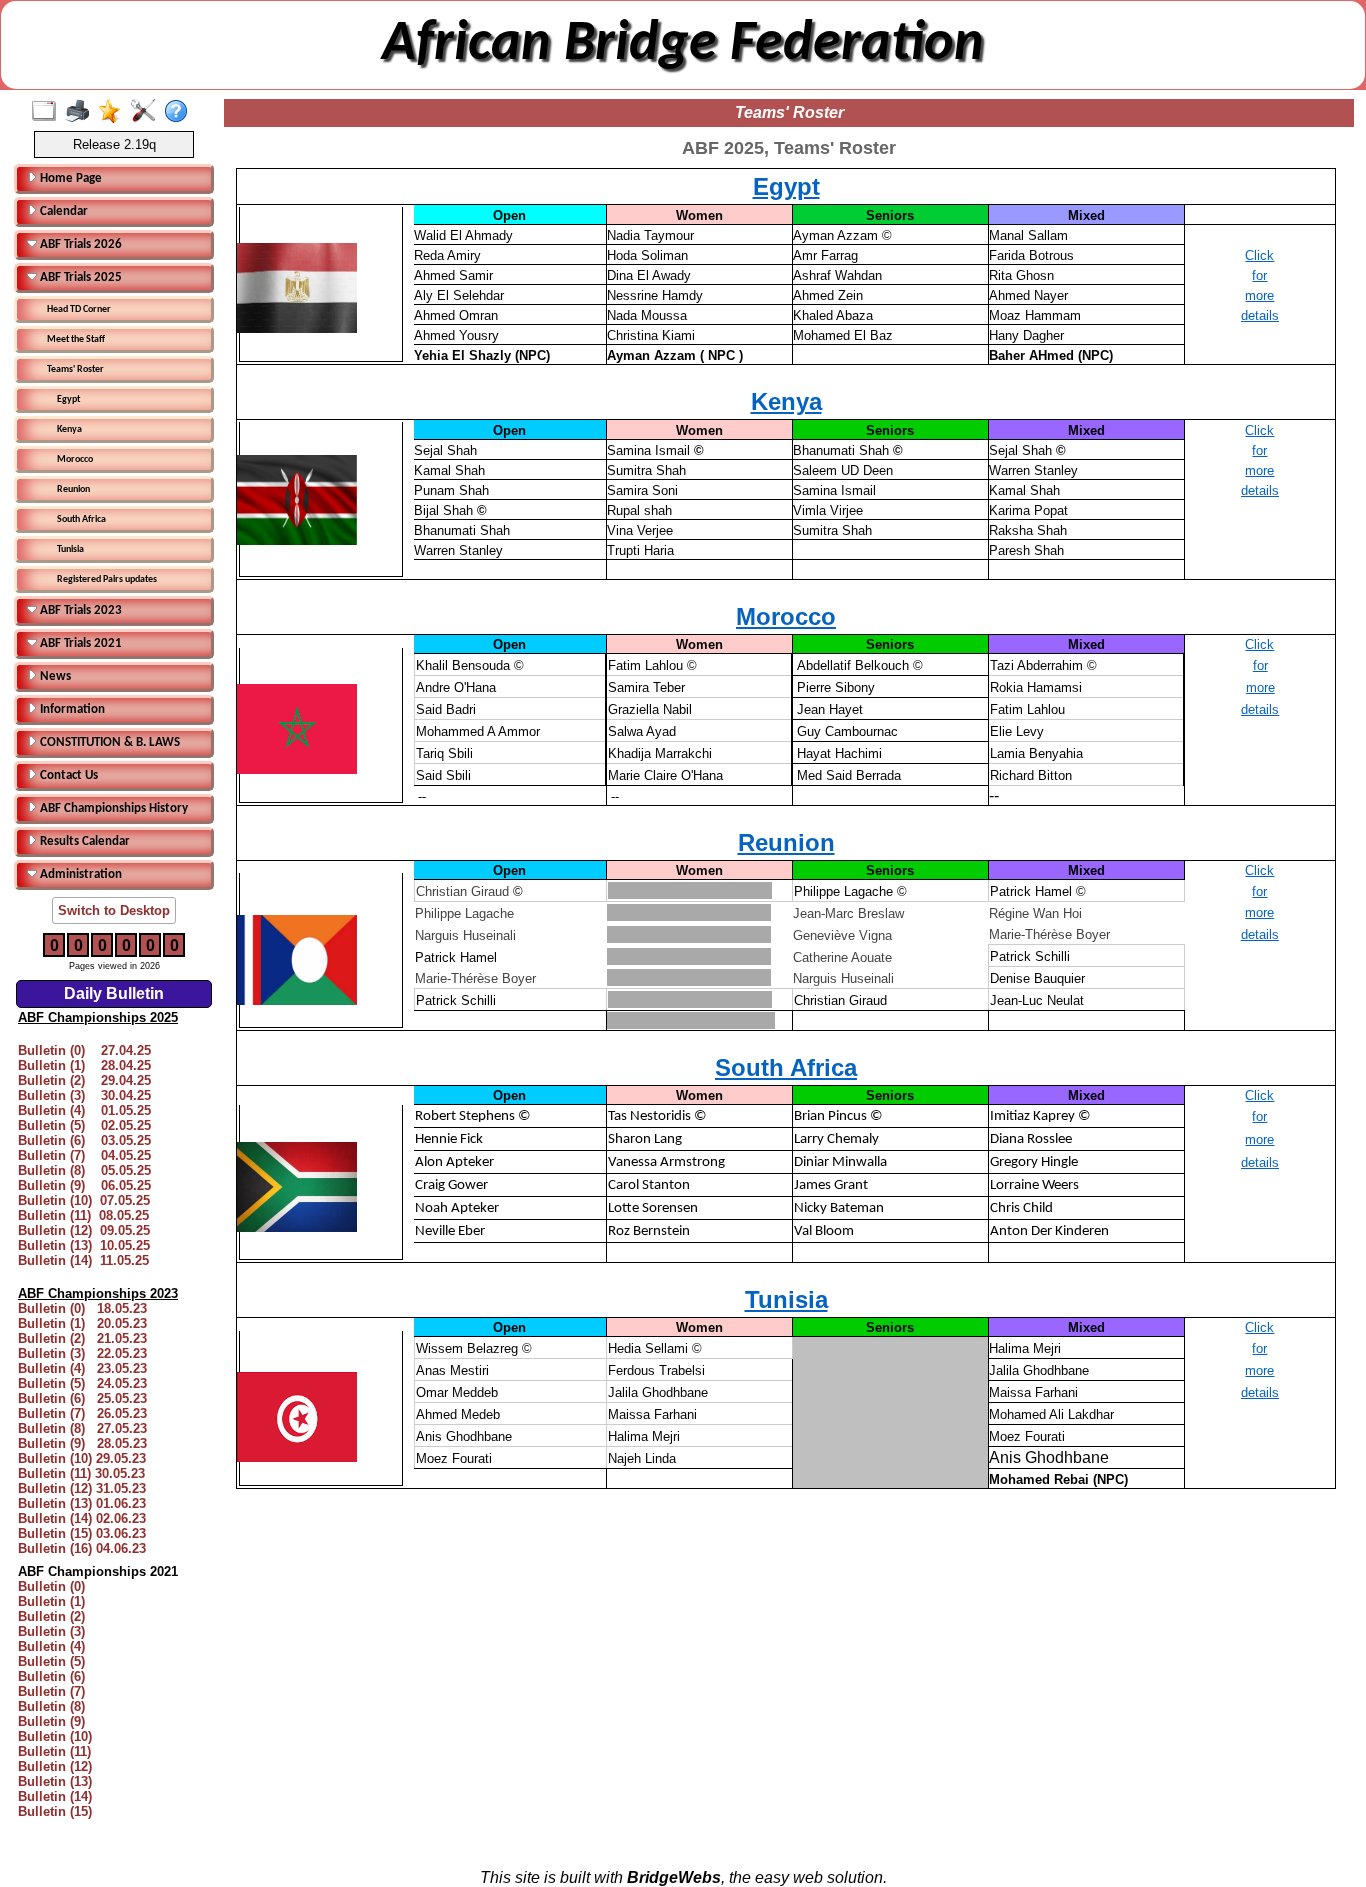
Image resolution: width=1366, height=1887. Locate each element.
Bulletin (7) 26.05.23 (82, 1413)
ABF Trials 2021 (79, 643)
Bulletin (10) (55, 1736)
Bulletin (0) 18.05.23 (82, 1308)
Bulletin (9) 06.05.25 (84, 1185)
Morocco (75, 459)
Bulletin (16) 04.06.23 (82, 1548)
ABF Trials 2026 (79, 244)
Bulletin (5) (51, 1661)
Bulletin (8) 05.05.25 (84, 1170)
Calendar (62, 211)
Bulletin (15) (55, 1811)
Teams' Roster (75, 369)
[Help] (180, 112)
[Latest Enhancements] (114, 112)
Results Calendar (83, 841)
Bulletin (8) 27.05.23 (82, 1428)
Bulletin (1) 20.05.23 (82, 1323)
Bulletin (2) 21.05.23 (82, 1338)
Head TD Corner (79, 309)
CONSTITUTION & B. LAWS (108, 742)
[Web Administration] (147, 112)
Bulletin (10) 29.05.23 (82, 1458)
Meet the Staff (76, 339)
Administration (79, 874)
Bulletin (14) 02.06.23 (82, 1518)
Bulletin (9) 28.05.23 (82, 1443)
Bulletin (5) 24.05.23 (82, 1383)
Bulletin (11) (54, 1751)
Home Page (69, 178)
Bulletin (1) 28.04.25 (84, 1065)
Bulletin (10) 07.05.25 (84, 1200)
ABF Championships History (112, 808)
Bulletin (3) (51, 1631)
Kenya (69, 429)
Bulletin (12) (55, 1766)
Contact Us (67, 775)
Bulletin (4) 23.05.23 (82, 1368)
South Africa (81, 519)
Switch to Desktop (114, 910)
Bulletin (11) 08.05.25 (83, 1215)
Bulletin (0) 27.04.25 (84, 1050)
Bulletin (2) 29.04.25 (84, 1080)
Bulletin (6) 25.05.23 (82, 1398)
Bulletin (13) (55, 1781)
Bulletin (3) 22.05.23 (82, 1353)
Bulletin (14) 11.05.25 (83, 1260)
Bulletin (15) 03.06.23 (82, 1533)
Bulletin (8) (51, 1706)
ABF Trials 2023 (79, 610)
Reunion (73, 489)
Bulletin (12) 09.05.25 (84, 1230)
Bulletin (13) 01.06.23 (82, 1503)
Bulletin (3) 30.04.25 (84, 1095)
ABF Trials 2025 (79, 277)
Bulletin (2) (51, 1616)
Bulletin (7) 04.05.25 (84, 1155)
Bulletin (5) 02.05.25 (84, 1125)
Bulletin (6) (51, 1676)
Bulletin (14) (55, 1796)
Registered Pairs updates (107, 579)
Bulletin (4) (51, 1646)
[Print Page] (81, 112)
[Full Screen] (48, 112)
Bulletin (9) (51, 1721)
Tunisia (70, 549)
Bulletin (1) (51, 1601)
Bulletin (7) (51, 1691)
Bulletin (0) (51, 1586)
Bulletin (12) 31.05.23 (82, 1488)
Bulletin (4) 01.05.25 (84, 1110)
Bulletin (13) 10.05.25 (84, 1245)
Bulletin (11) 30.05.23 (81, 1473)
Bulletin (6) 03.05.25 (84, 1140)
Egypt (68, 399)
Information (71, 709)
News (54, 676)
